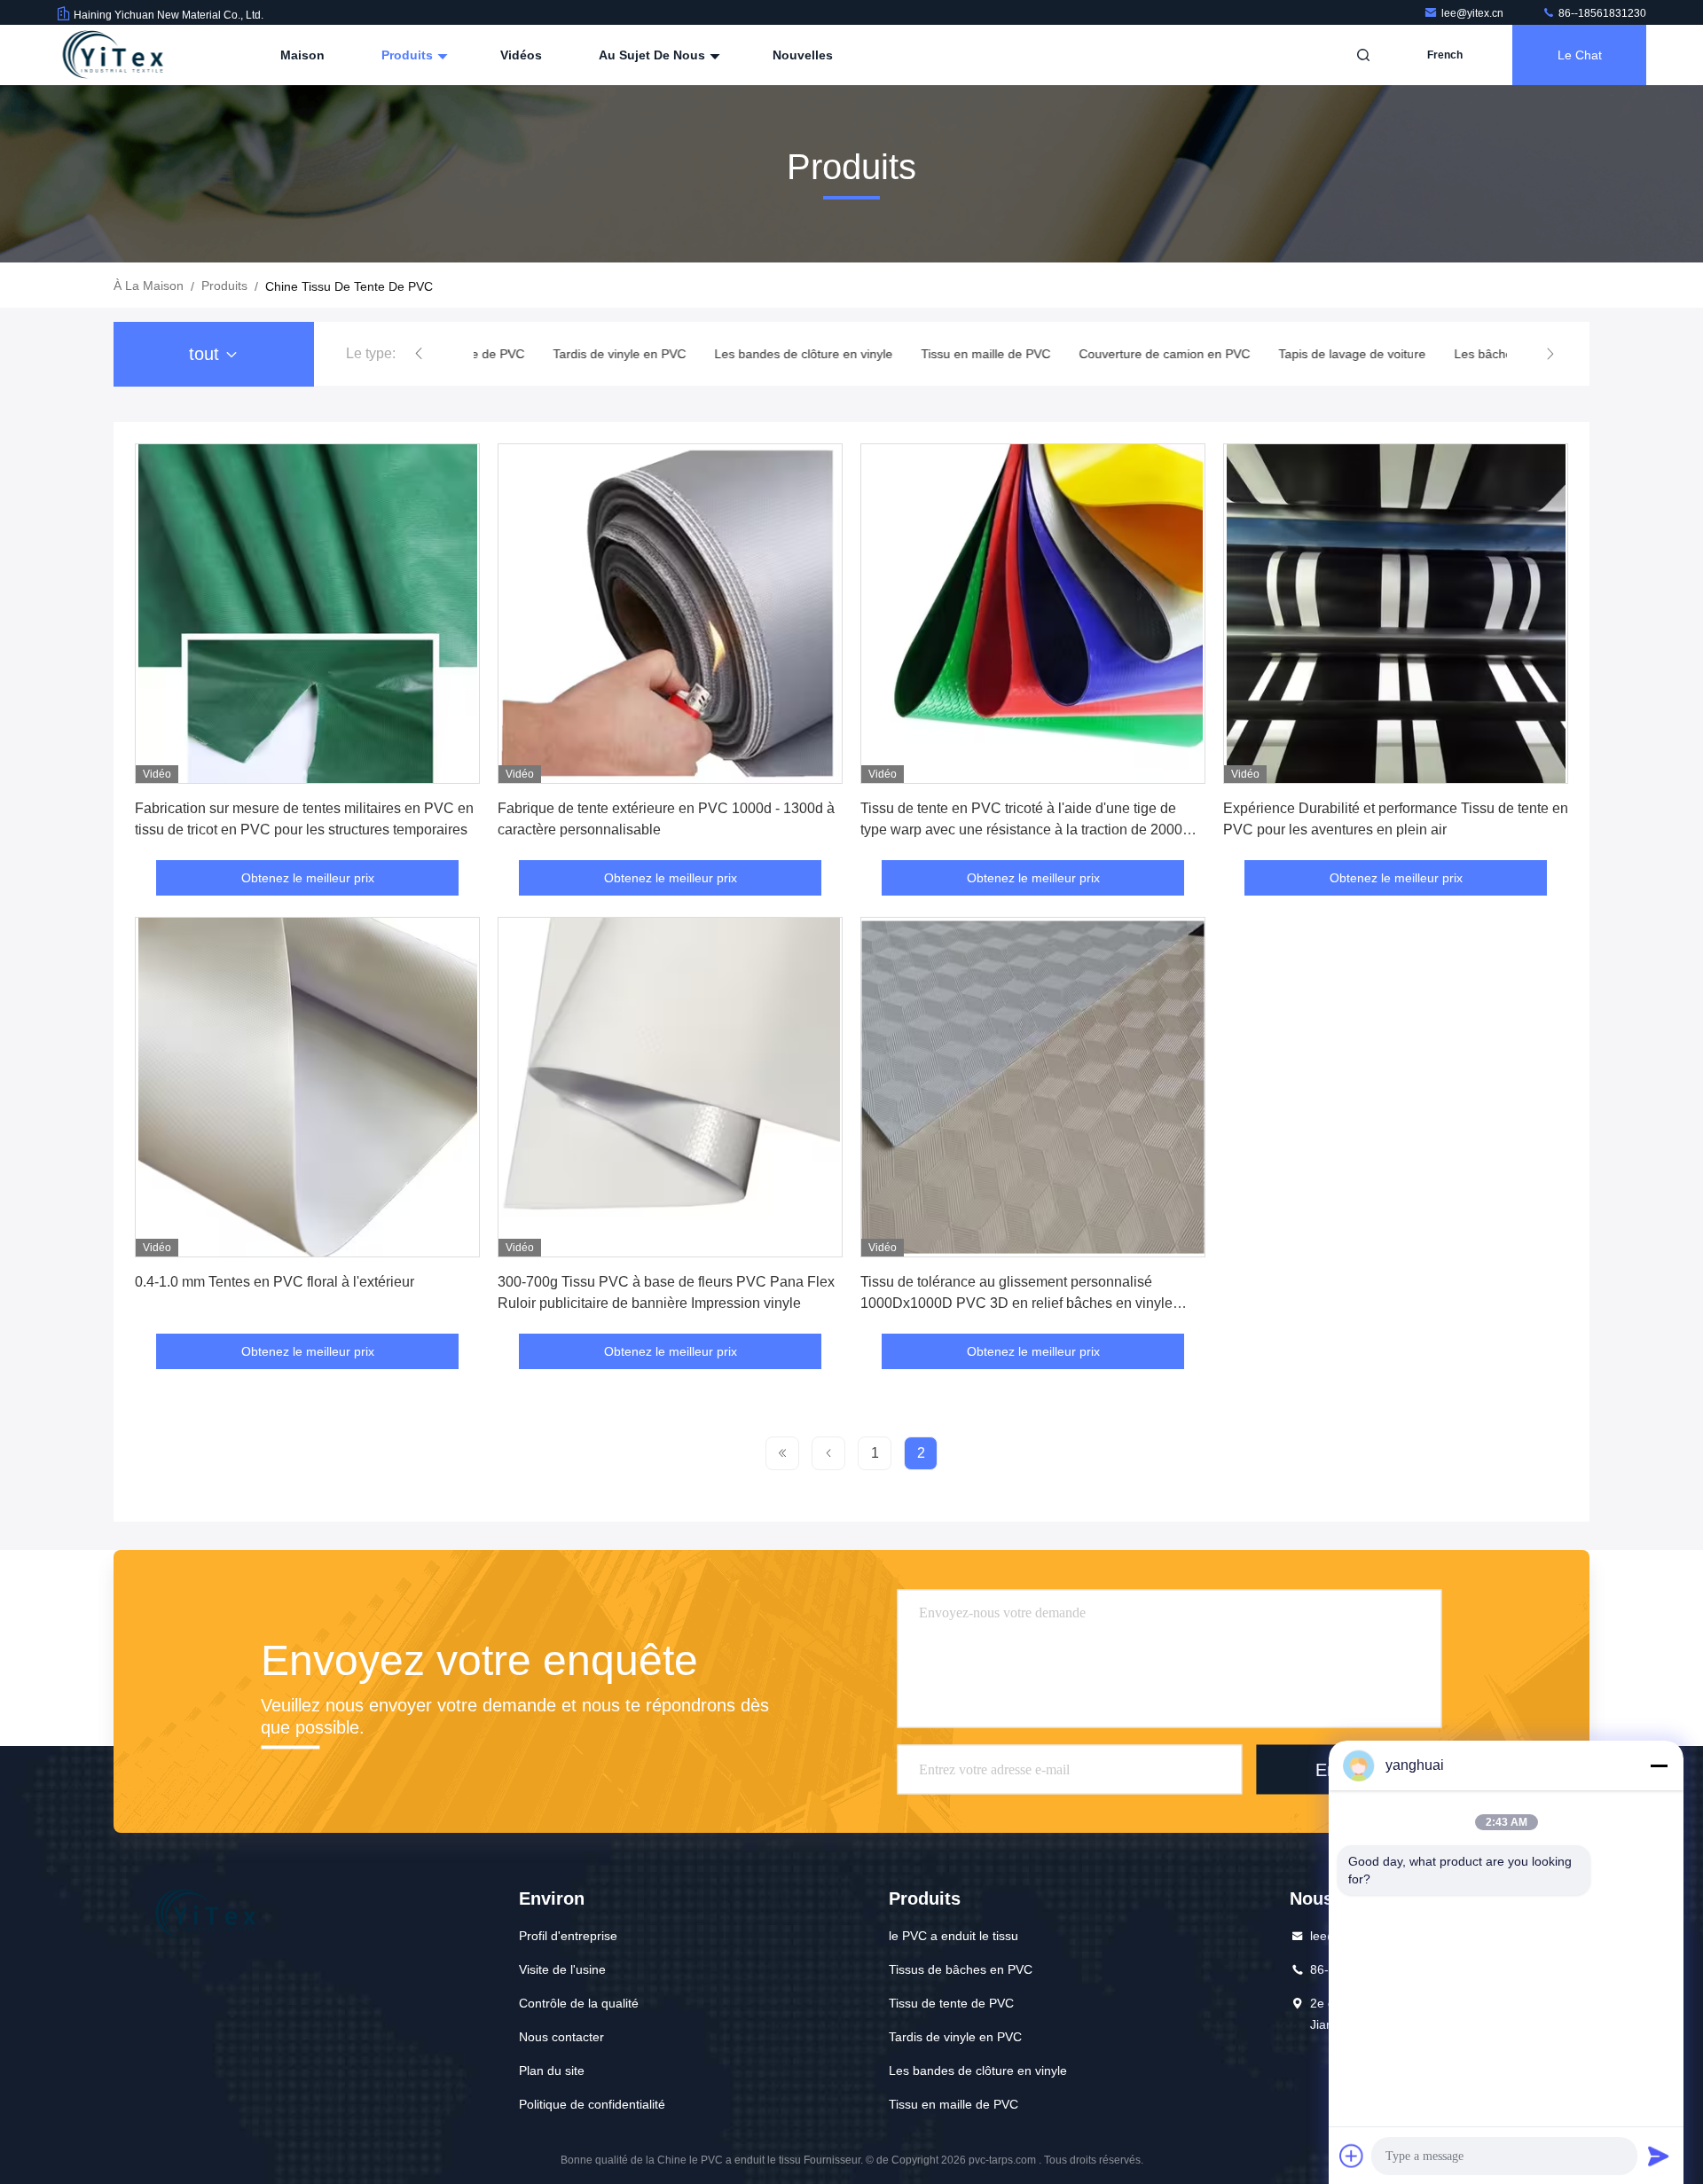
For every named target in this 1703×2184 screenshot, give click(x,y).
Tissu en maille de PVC (921, 354)
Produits (409, 55)
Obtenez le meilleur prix (308, 878)
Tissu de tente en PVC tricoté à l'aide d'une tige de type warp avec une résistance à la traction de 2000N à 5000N (1032, 830)
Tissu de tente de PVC (951, 2003)
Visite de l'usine (562, 1969)
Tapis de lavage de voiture (1287, 354)
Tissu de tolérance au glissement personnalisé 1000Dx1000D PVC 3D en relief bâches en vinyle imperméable (1016, 1303)
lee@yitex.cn (1474, 13)
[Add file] (1352, 2156)
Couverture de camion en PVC (1099, 354)
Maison (302, 55)
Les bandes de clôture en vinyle (738, 354)
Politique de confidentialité (592, 2104)
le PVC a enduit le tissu (954, 1936)
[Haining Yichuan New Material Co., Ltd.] (113, 55)
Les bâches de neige (1448, 354)
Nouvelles (803, 55)
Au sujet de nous (654, 55)
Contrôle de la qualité (579, 2003)
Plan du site (552, 2070)
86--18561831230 (1601, 13)
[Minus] (1659, 1765)
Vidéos (521, 55)
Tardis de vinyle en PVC (554, 354)
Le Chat (1580, 55)
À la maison (149, 286)
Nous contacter (561, 2037)
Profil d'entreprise (568, 1936)
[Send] (1659, 2156)
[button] (419, 354)
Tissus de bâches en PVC (961, 1969)
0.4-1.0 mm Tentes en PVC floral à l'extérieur (275, 1282)
